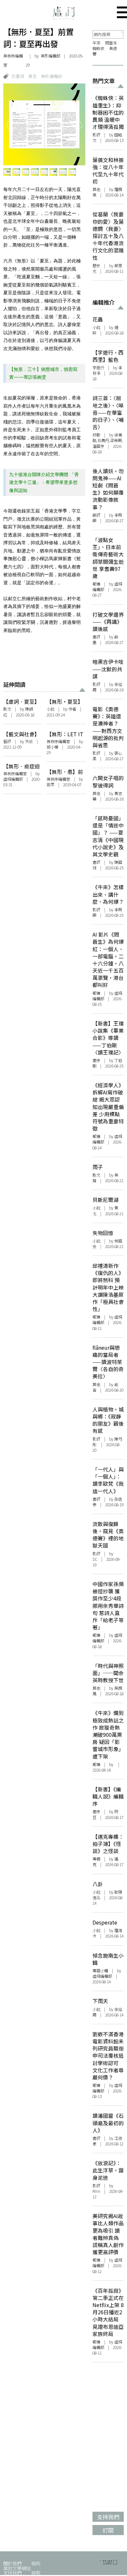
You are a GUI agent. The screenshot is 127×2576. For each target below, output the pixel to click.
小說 (50, 709)
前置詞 (18, 76)
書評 (96, 637)
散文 (7, 709)
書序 (96, 1060)
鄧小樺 (52, 747)
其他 (96, 189)
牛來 (96, 43)
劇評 (96, 515)
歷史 (96, 266)
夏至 (33, 76)
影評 (96, 135)
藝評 (7, 741)
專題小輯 (100, 1971)
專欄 (96, 1859)
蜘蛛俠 (98, 48)
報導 (96, 584)
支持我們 (12, 2573)
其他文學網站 (17, 2568)
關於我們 (12, 2563)
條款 (36, 2573)
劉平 (50, 785)
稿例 (36, 2563)
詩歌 (96, 435)
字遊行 (98, 368)
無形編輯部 (52, 76)
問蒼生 (111, 43)
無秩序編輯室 (13, 60)
